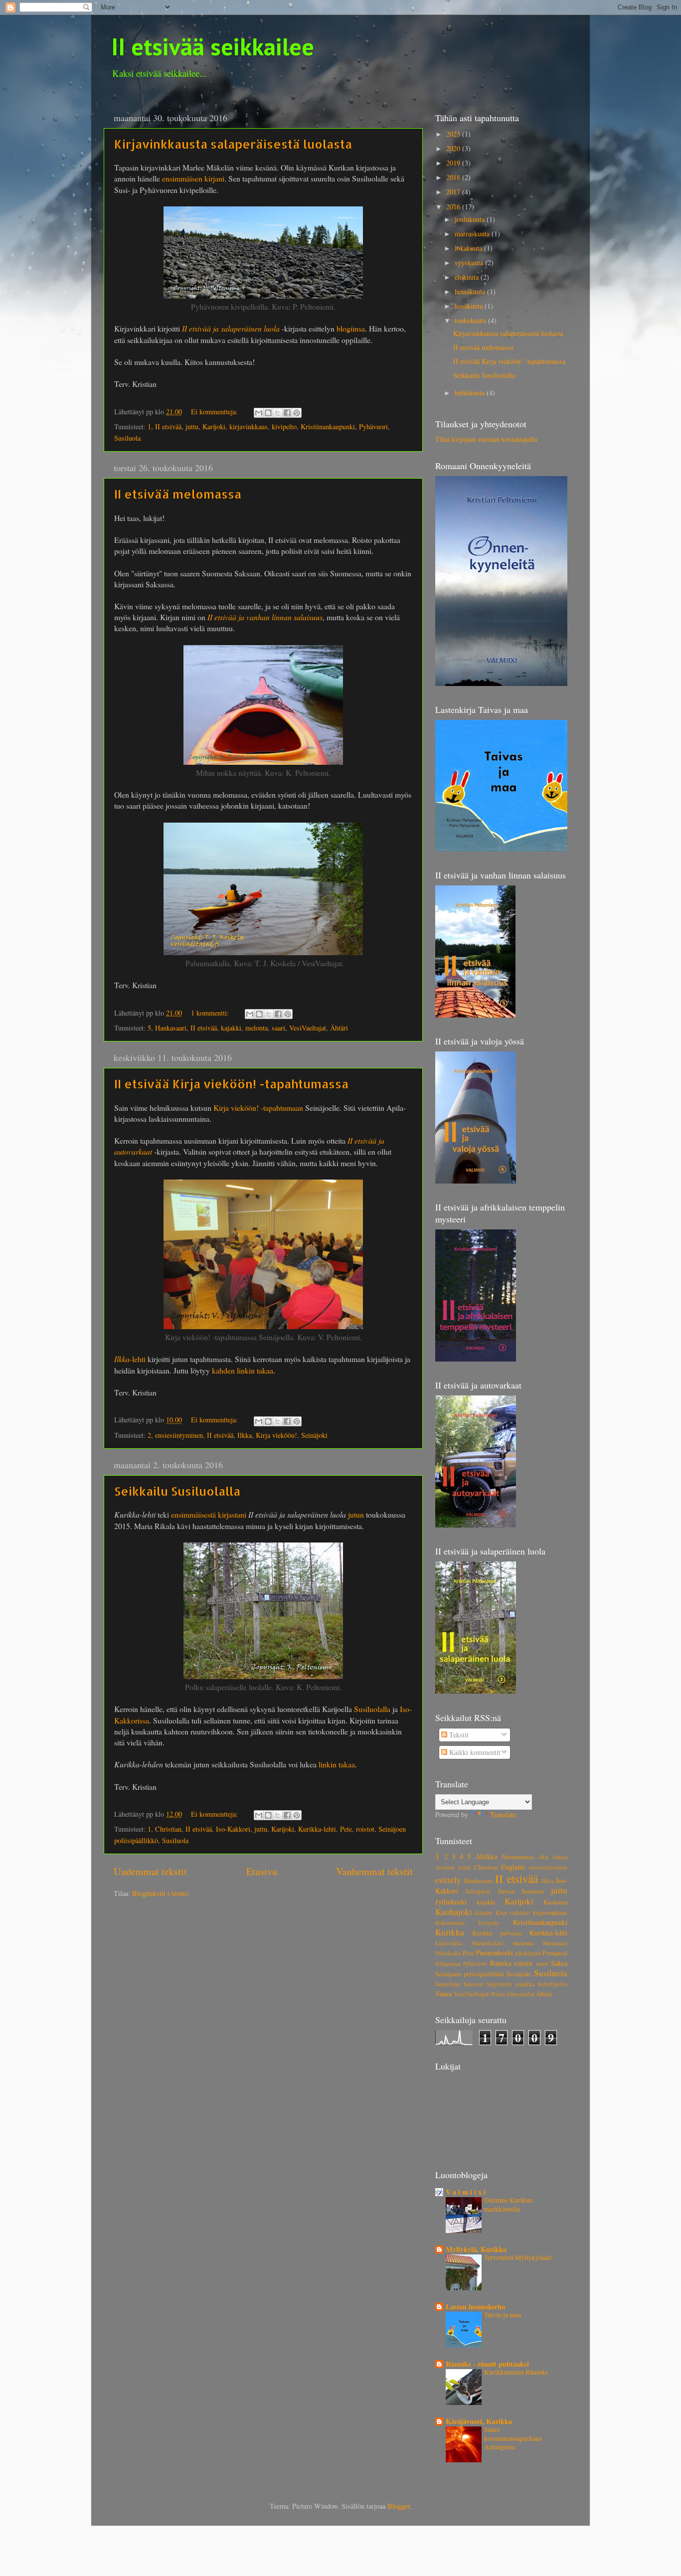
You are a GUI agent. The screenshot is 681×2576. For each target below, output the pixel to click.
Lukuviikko (449, 1943)
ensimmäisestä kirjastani (209, 1514)
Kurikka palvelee (497, 1933)
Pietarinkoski (494, 1953)
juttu (192, 427)
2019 (454, 163)
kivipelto (284, 427)
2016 (454, 207)
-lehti (130, 1359)
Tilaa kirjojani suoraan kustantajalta (486, 439)
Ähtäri (339, 1028)
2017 (454, 192)
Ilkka (245, 1435)
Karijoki (214, 427)
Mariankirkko (488, 1943)
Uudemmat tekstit (150, 1871)
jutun (356, 1514)
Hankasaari (171, 1028)
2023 (454, 134)
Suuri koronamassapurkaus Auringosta (513, 2438)
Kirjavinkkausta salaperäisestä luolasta (233, 144)
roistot (365, 1829)
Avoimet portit (453, 1867)
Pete (346, 1829)
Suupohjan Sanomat (459, 1984)
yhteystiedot (520, 1994)
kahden (223, 1370)
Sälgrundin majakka (511, 1984)
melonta (256, 1028)
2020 (454, 148)
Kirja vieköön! (276, 1435)
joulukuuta (471, 219)
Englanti (513, 1867)
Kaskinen (555, 1902)
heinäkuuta (471, 291)
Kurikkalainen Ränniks (516, 2372)
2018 (454, 177)
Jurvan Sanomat (521, 1891)
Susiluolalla (372, 1709)
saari (278, 1028)
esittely (448, 1880)
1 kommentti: (211, 1013)
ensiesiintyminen (179, 1435)
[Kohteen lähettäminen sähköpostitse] (259, 413)
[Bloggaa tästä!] (268, 413)
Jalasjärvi (478, 1891)
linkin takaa (255, 1370)
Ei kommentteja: (215, 412)
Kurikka (450, 1932)
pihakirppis (528, 1953)
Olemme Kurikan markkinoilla (508, 2205)
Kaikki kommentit (474, 1752)
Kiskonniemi (450, 1923)
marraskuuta (473, 234)
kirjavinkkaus (249, 427)
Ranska (501, 1963)
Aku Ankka (553, 1857)
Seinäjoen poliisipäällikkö (470, 1974)
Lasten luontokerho (475, 2307)
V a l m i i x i (466, 2192)
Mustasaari (555, 1943)
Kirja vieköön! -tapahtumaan (258, 1108)
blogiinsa (351, 328)
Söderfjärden (552, 1984)
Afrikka (486, 1856)
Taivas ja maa (503, 2315)
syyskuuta (470, 262)
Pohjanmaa (448, 1964)
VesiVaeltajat (308, 1028)
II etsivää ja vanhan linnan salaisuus (265, 617)
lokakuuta (469, 248)
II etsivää (168, 427)
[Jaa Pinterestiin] (297, 413)
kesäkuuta (470, 306)
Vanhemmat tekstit (374, 1871)
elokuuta (468, 277)
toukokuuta (471, 320)
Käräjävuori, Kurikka (479, 2421)
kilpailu (484, 1913)
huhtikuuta (471, 393)
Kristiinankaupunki (328, 427)
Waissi (498, 1994)
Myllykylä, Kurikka (476, 2249)
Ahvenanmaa (518, 1857)
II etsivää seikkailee (213, 46)
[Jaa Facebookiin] (287, 413)
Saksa (559, 1963)
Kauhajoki (454, 1912)
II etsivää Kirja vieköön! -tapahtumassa (231, 1084)
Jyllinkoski (451, 1902)
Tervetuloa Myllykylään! (518, 2257)
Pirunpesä (555, 1953)
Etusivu (262, 1871)
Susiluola (127, 438)
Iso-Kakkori (233, 1829)
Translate (503, 1814)
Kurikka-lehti (317, 1829)
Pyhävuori (373, 427)
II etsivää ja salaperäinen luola (231, 328)
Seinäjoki (314, 1435)
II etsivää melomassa (178, 494)
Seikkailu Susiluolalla (177, 1491)
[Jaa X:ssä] (278, 413)
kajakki (231, 1028)
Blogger (399, 2506)
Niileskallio (448, 1953)
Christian (168, 1829)
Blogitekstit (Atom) (160, 1893)
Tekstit (458, 1735)
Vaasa (443, 1993)
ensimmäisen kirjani (193, 178)
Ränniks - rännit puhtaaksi (487, 2364)
